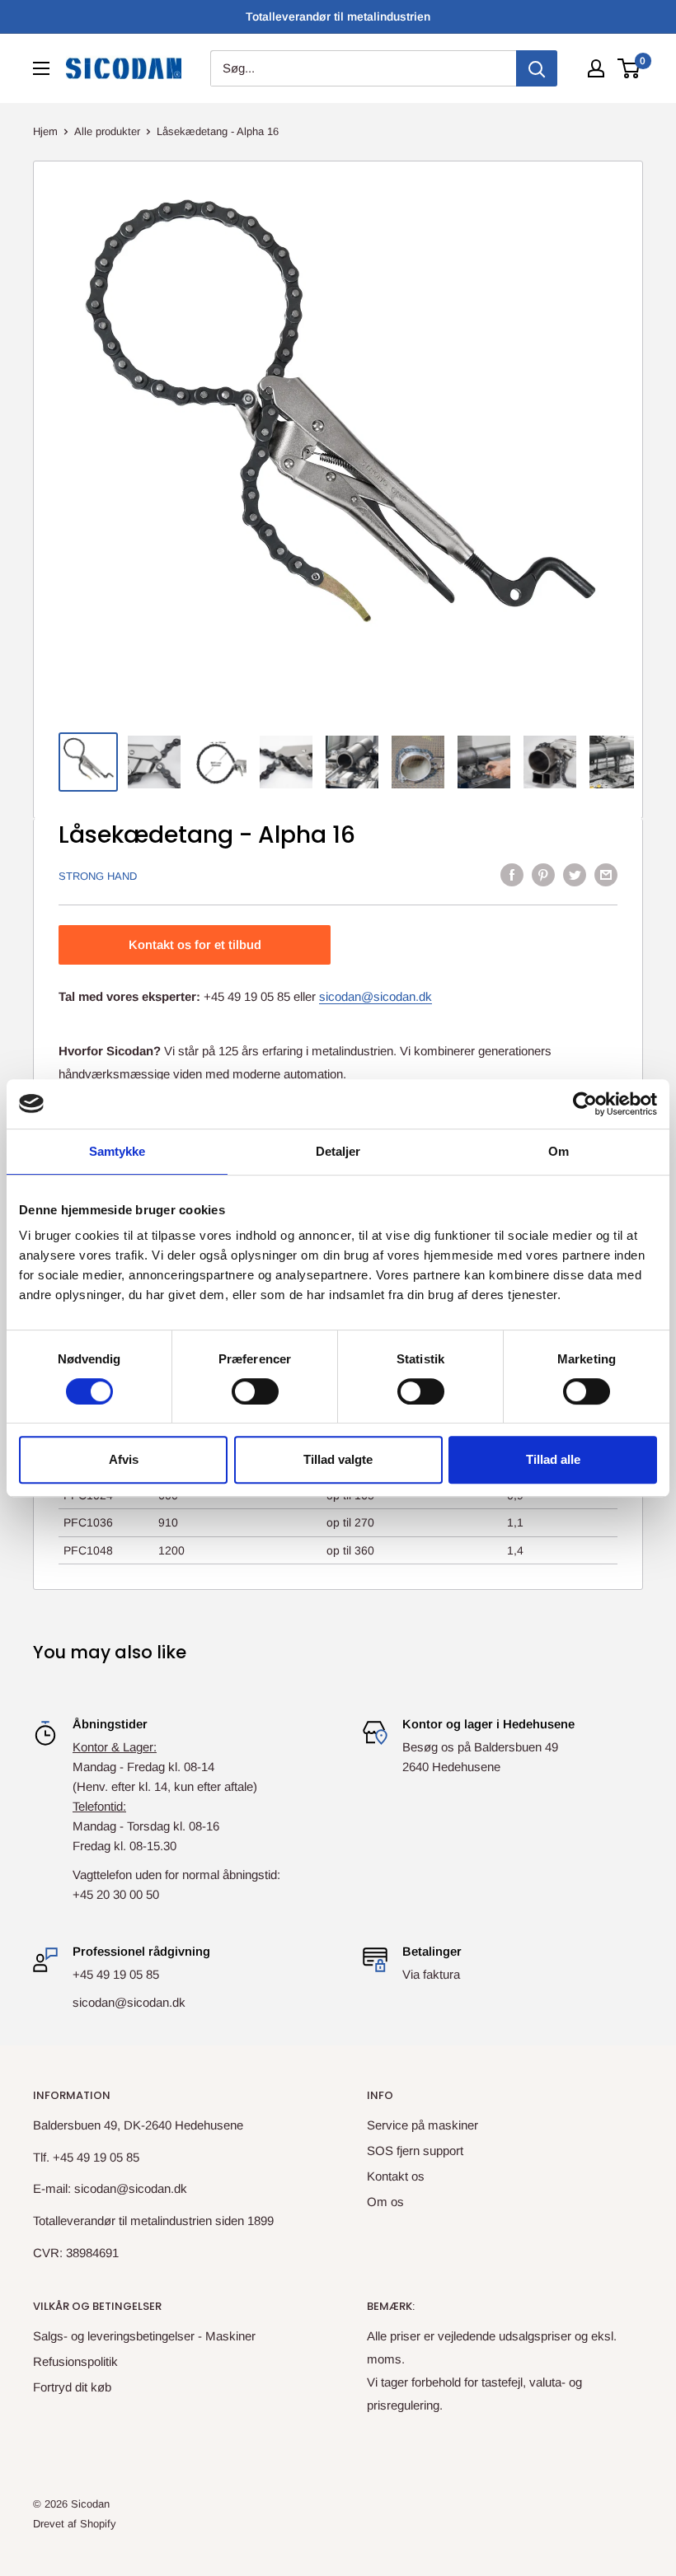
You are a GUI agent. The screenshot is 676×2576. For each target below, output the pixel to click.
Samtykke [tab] (117, 1151)
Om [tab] (559, 1151)
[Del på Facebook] (512, 874)
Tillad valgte (338, 1459)
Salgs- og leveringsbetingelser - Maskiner (144, 2336)
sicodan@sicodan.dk (376, 996)
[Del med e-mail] (606, 874)
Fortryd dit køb (72, 2387)
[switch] (255, 1391)
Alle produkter (107, 131)
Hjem (45, 131)
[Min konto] (596, 68)
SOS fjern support (415, 2151)
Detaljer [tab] (338, 1151)
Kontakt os (396, 2176)
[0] (629, 68)
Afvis (124, 1459)
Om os (385, 2202)
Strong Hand (98, 876)
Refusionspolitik (75, 2361)
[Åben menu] (41, 68)
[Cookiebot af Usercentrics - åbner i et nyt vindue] (585, 1104)
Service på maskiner (422, 2125)
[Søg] (537, 68)
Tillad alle (553, 1459)
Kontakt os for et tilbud (195, 944)
